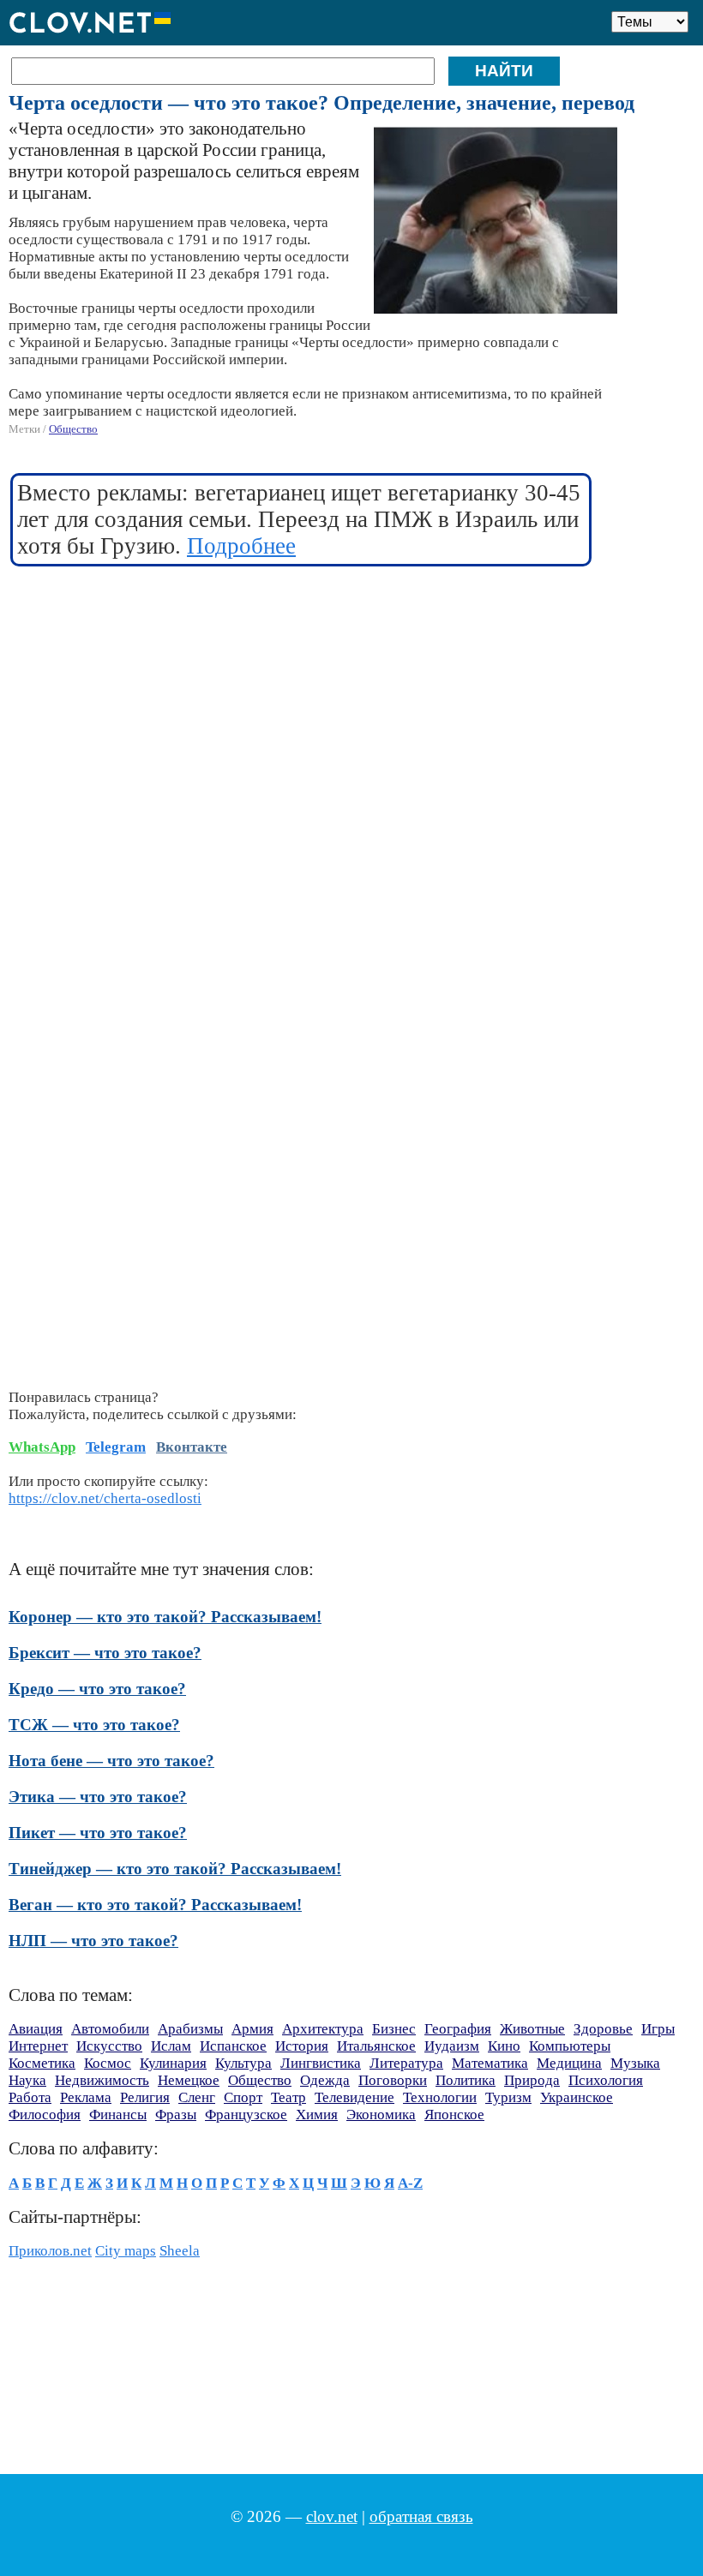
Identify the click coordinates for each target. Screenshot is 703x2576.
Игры (658, 2029)
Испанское (233, 2046)
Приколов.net (50, 2251)
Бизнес (394, 2029)
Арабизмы (190, 2029)
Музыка (635, 2063)
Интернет (38, 2046)
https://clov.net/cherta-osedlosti (105, 1498)
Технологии (440, 2097)
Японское (454, 2115)
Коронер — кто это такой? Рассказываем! (165, 1617)
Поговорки (393, 2080)
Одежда (325, 2080)
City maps (126, 2251)
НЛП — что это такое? (93, 1941)
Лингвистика (321, 2063)
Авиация (36, 2029)
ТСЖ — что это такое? (94, 1725)
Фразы (176, 2115)
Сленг (197, 2097)
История (302, 2046)
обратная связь (421, 2516)
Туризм (508, 2097)
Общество (73, 429)
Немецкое (189, 2080)
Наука (27, 2080)
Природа (532, 2080)
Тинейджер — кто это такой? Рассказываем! (175, 1869)
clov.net (332, 2516)
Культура (243, 2063)
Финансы (118, 2115)
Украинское (577, 2097)
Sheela (180, 2251)
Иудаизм (452, 2046)
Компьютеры (570, 2046)
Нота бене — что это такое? (111, 1761)
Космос (108, 2063)
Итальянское (376, 2046)
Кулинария (173, 2063)
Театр (288, 2097)
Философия (45, 2115)
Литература (406, 2063)
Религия (145, 2097)
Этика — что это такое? (98, 1797)
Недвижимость (102, 2080)
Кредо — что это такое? (97, 1689)
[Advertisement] (302, 705)
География (458, 2029)
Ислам (171, 2046)
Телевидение (355, 2097)
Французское (246, 2115)
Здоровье (603, 2029)
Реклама (86, 2097)
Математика (490, 2063)
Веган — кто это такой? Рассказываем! (155, 1905)
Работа (30, 2097)
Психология (606, 2080)
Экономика (381, 2115)
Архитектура (323, 2029)
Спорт (243, 2097)
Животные (532, 2029)
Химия (317, 2115)
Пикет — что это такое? (98, 1833)
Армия (252, 2029)
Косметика (42, 2063)
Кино (504, 2046)
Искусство (109, 2046)
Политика (466, 2080)
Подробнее (241, 546)
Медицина (569, 2063)
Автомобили (110, 2029)
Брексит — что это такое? (105, 1653)
